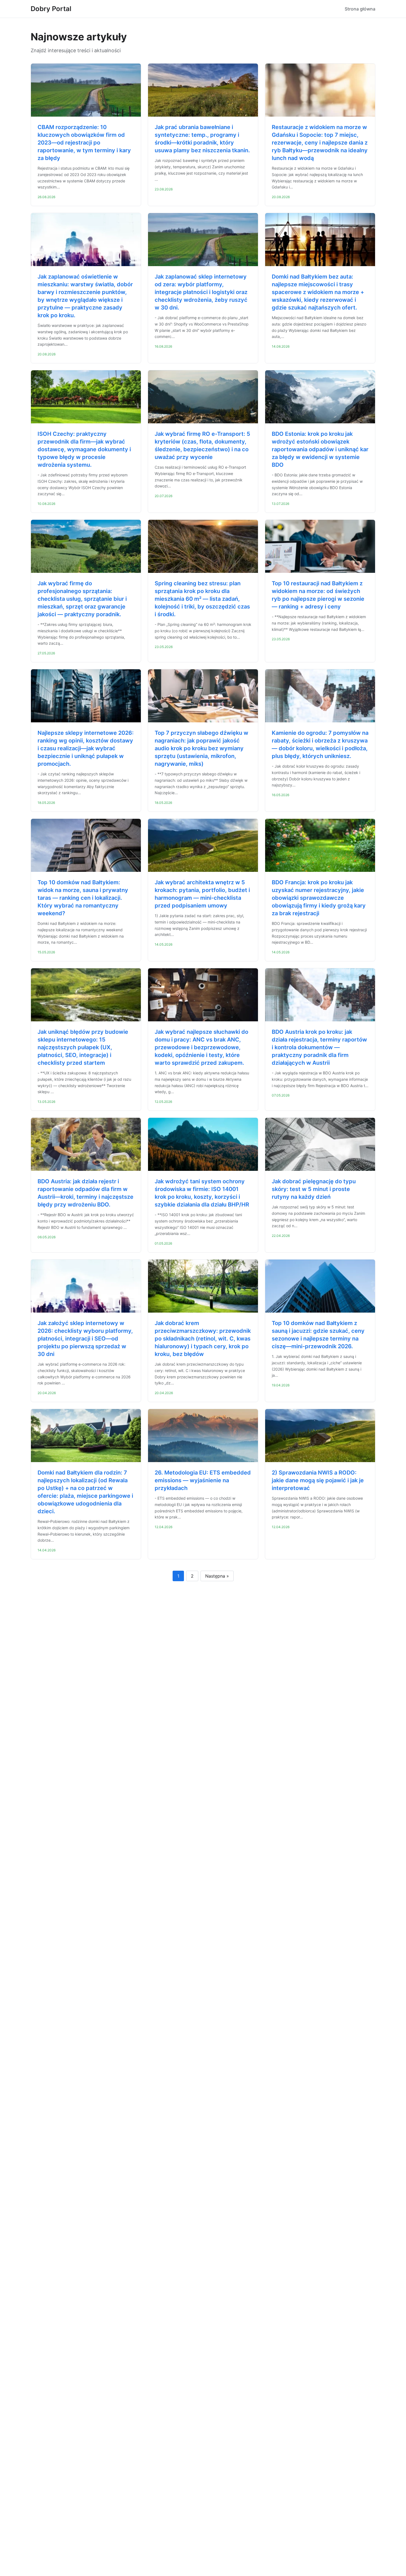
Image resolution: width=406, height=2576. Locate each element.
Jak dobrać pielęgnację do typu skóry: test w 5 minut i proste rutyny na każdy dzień (314, 1189)
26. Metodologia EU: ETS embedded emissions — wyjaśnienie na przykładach (203, 1480)
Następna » (217, 1576)
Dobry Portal (51, 9)
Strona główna (360, 9)
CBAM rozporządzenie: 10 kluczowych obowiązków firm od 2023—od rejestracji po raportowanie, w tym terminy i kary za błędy (84, 143)
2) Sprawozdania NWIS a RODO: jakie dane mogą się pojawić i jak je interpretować (318, 1480)
